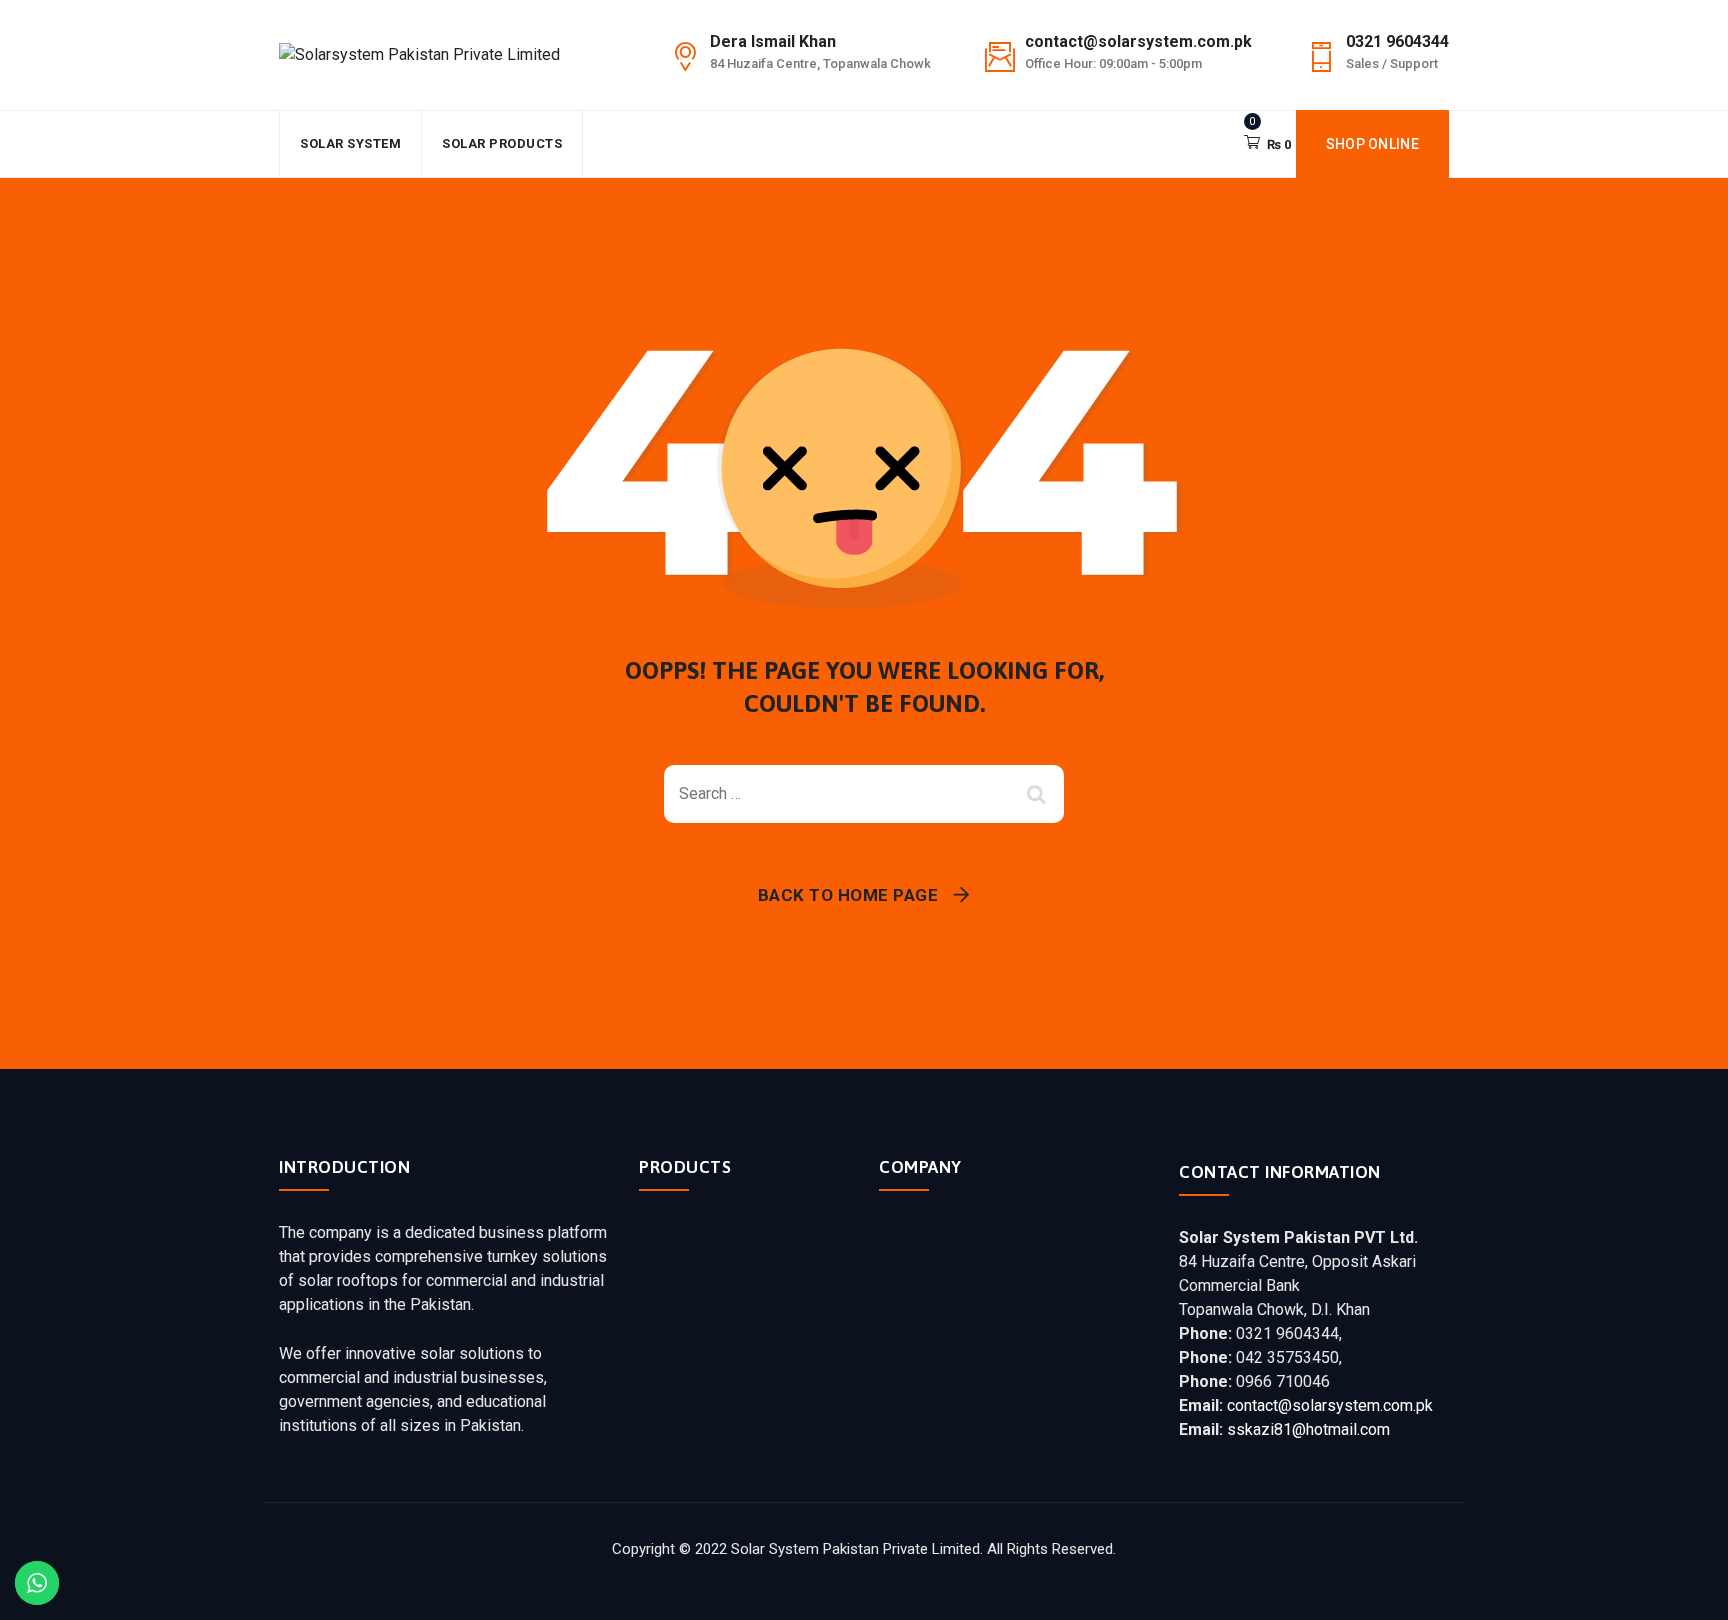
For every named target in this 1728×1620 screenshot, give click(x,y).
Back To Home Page (848, 895)
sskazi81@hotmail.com (1308, 1429)
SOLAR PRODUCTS (502, 143)
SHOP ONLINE (1372, 144)
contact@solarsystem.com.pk (1330, 1405)
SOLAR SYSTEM (350, 143)
